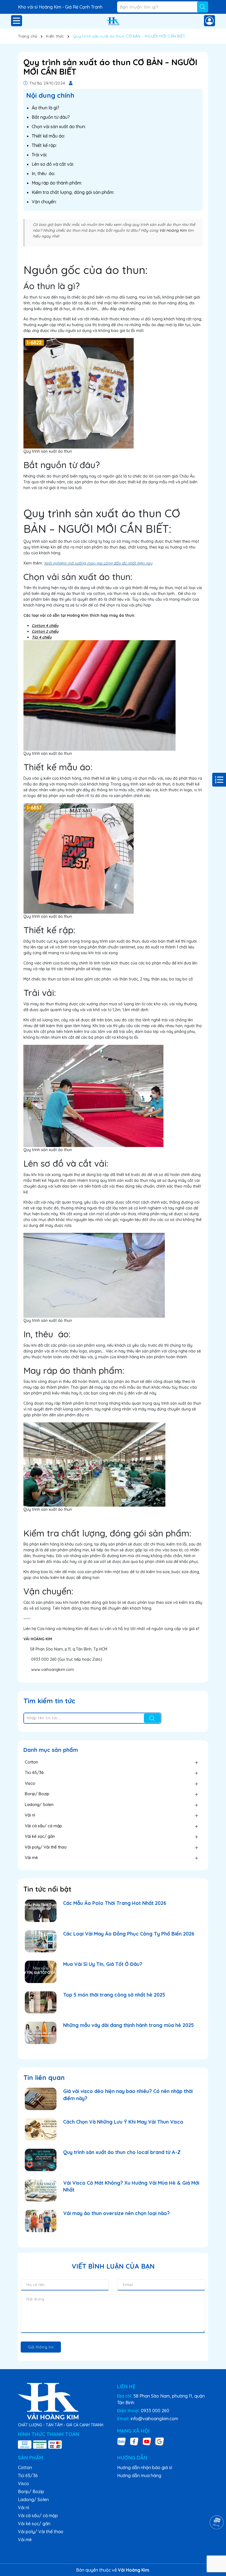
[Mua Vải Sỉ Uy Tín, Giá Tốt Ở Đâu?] (41, 1972)
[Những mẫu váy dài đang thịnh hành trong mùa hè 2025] (41, 2033)
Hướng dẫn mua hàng (139, 2475)
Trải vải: (39, 155)
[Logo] (113, 21)
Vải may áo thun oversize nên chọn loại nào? (116, 2213)
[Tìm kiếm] (203, 7)
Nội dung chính (50, 95)
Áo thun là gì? (45, 108)
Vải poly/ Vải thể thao (46, 1847)
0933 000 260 (155, 2411)
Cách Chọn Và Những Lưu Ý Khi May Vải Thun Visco (123, 2122)
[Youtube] (147, 2441)
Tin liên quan (44, 2077)
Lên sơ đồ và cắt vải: (53, 164)
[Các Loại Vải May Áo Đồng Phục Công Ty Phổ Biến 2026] (41, 1941)
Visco (30, 1783)
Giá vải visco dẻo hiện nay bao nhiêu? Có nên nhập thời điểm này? (128, 2095)
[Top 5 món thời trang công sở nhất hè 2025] (41, 2002)
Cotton (31, 1762)
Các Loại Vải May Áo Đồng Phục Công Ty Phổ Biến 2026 (129, 1934)
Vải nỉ (30, 1815)
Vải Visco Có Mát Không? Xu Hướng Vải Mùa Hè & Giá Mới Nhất (131, 2186)
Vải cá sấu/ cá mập (43, 1826)
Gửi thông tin (41, 2347)
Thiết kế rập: (44, 145)
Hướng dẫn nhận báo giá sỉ (145, 2467)
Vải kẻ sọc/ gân (40, 1836)
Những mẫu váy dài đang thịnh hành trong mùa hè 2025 (128, 2025)
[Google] (160, 2441)
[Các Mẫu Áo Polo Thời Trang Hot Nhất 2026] (41, 1911)
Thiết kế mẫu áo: (48, 136)
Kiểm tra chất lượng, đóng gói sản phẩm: (73, 192)
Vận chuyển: (44, 202)
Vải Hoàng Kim (173, 230)
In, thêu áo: (43, 173)
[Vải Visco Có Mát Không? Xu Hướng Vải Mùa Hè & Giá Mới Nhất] (41, 2191)
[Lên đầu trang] (215, 2543)
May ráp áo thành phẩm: (57, 183)
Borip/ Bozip (37, 1794)
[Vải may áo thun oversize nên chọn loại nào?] (41, 2221)
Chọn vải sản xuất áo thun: (59, 126)
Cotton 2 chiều (45, 631)
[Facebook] (134, 2441)
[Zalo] (122, 2441)
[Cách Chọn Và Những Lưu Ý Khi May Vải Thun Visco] (41, 2130)
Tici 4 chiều (42, 637)
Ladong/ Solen (39, 1804)
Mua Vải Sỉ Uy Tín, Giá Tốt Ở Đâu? (103, 1964)
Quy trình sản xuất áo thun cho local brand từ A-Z (122, 2152)
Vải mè (31, 1857)
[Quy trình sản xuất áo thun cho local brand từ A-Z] (41, 2160)
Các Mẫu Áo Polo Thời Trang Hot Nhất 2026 (115, 1903)
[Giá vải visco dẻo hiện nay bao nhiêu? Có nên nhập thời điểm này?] (41, 2099)
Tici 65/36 (34, 1772)
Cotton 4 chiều (45, 626)
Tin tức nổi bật (47, 1889)
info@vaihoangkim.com (154, 2419)
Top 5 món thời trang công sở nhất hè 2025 (114, 1995)
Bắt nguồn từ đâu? (51, 117)
